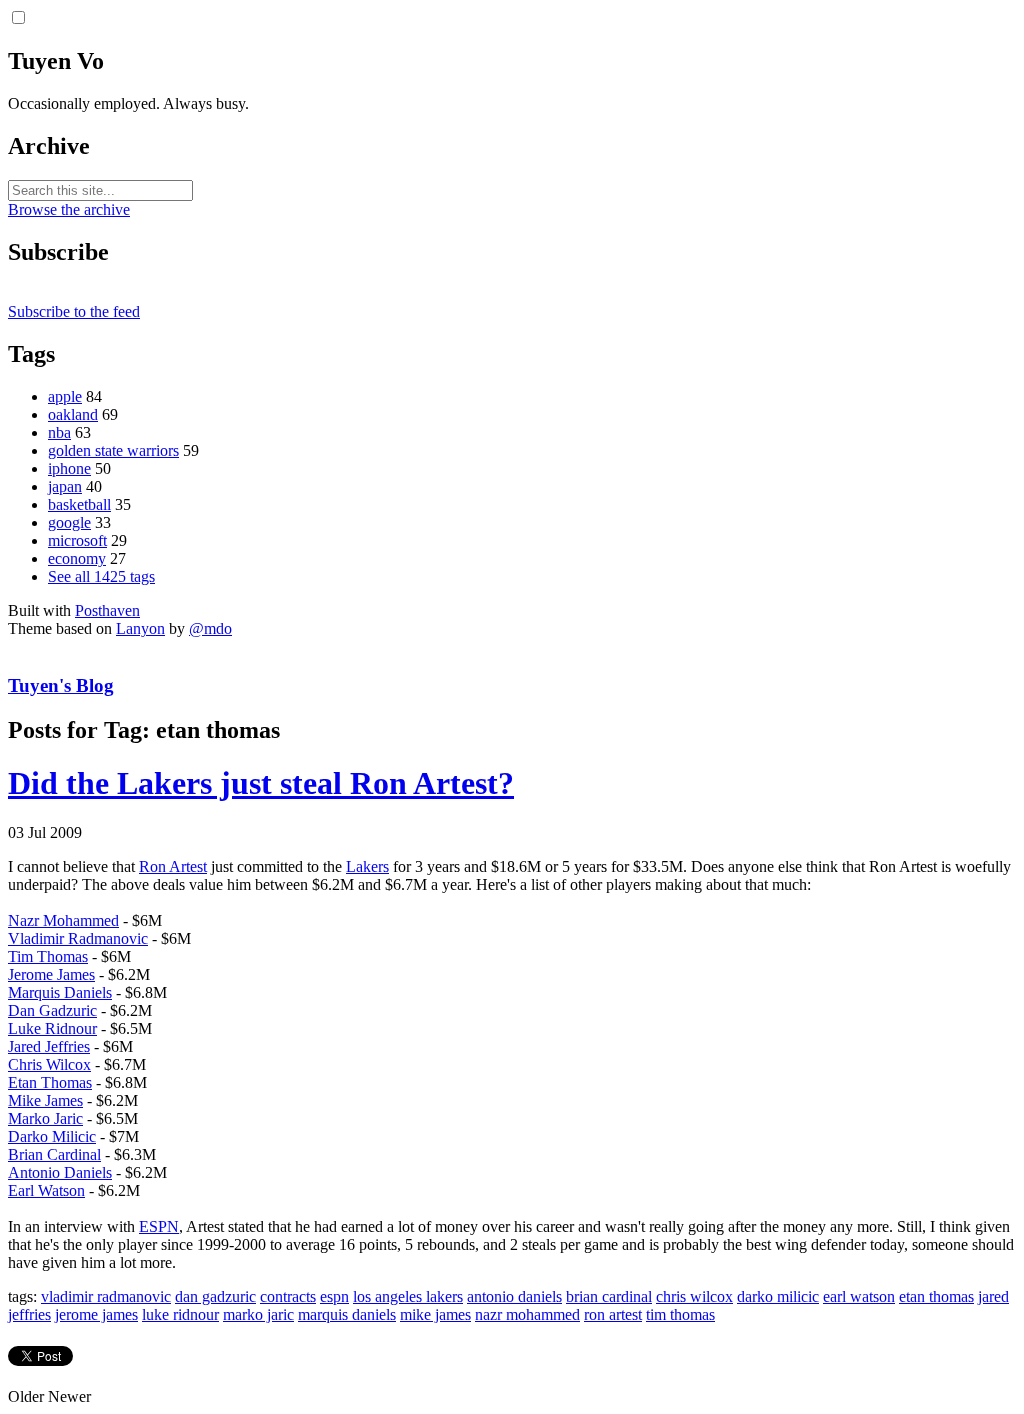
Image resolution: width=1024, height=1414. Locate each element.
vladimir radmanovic (106, 1296)
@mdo (210, 628)
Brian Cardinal (54, 1154)
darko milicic (778, 1296)
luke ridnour (180, 1314)
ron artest (613, 1314)
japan (65, 486)
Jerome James (51, 974)
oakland (73, 414)
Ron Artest (173, 866)
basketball (79, 504)
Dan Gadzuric (52, 1010)
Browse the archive (69, 209)
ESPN (159, 1226)
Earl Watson (46, 1190)
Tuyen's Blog (61, 685)
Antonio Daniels (60, 1172)
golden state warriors (113, 450)
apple (65, 396)
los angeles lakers (408, 1296)
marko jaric (258, 1314)
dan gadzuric (215, 1296)
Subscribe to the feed (74, 311)
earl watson (859, 1296)
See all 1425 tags (101, 576)
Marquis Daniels (60, 992)
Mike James (45, 1100)
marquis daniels (347, 1314)
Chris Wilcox (49, 1064)
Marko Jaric (45, 1118)
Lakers (367, 866)
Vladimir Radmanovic (78, 938)
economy (77, 558)
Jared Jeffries (49, 1046)
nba (59, 432)
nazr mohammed (527, 1314)
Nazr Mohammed (63, 920)
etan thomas (936, 1296)
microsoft (77, 540)
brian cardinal (609, 1296)
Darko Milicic (52, 1136)
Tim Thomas (48, 956)
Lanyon (140, 628)
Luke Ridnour (52, 1028)
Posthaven (107, 610)
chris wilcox (694, 1296)
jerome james (96, 1314)
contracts (288, 1296)
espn (334, 1296)
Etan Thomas (50, 1082)
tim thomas (680, 1314)
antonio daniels (514, 1296)
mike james (435, 1314)
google (69, 522)
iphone (69, 468)
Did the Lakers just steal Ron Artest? (261, 783)
